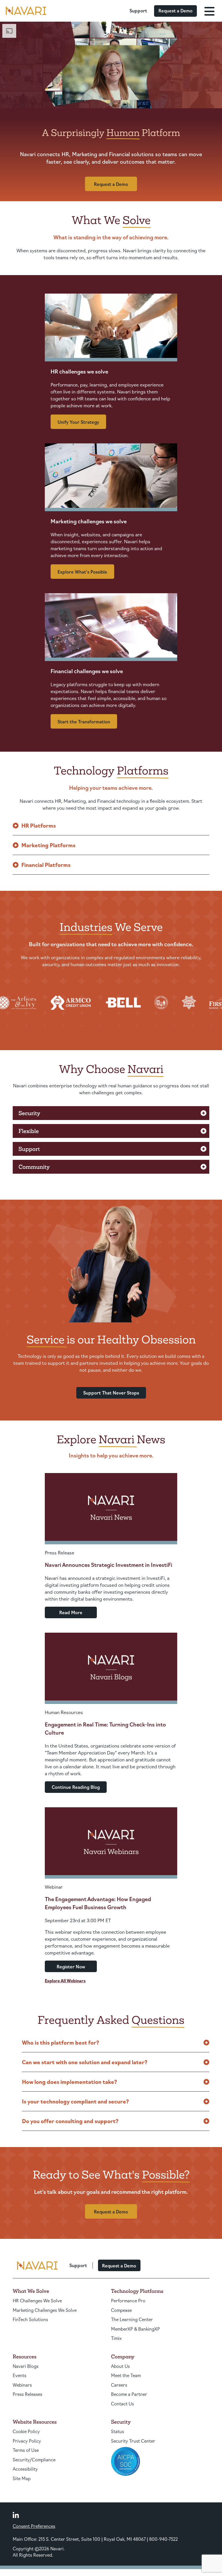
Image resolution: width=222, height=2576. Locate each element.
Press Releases (27, 2394)
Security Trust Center (133, 2441)
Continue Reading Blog (76, 1787)
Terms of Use (26, 2450)
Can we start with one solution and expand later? (85, 2062)
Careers (119, 2385)
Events (20, 2375)
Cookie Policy (26, 2431)
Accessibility (25, 2469)
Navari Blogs (26, 2366)
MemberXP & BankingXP (135, 2329)
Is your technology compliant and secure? (75, 2101)
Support (138, 11)
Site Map (22, 2478)
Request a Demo (175, 11)
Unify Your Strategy (78, 422)
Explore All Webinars (65, 1980)
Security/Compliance (34, 2460)
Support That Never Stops (111, 1393)
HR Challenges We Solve (37, 2300)
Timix (116, 2338)
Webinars (22, 2385)
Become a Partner (129, 2394)
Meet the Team (126, 2375)
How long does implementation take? (70, 2082)
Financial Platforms (46, 865)
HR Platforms (39, 825)
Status (118, 2431)
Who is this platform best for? (61, 2042)
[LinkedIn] (16, 2515)
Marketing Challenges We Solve (45, 2310)
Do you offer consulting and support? (70, 2121)
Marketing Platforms (48, 845)
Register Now (71, 1966)
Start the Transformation (84, 722)
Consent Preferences (34, 2526)
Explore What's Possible (82, 572)
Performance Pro (128, 2300)
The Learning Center (132, 2319)
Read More (71, 1612)
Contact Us (122, 2404)
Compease (121, 2310)
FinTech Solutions (30, 2319)
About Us (120, 2366)
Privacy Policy (27, 2441)
